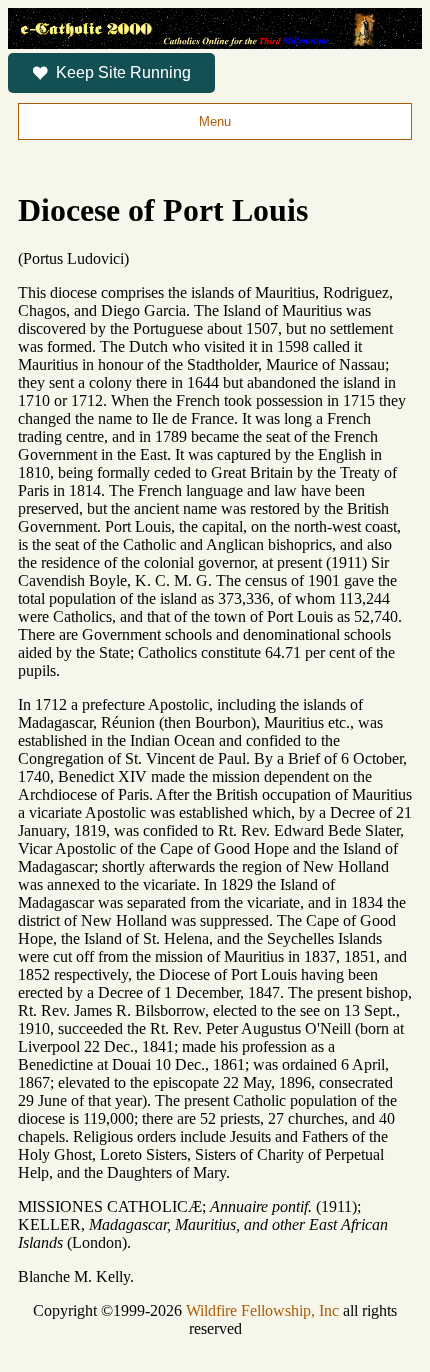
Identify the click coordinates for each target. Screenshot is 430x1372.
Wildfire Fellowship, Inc (262, 1310)
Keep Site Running (123, 72)
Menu (215, 121)
